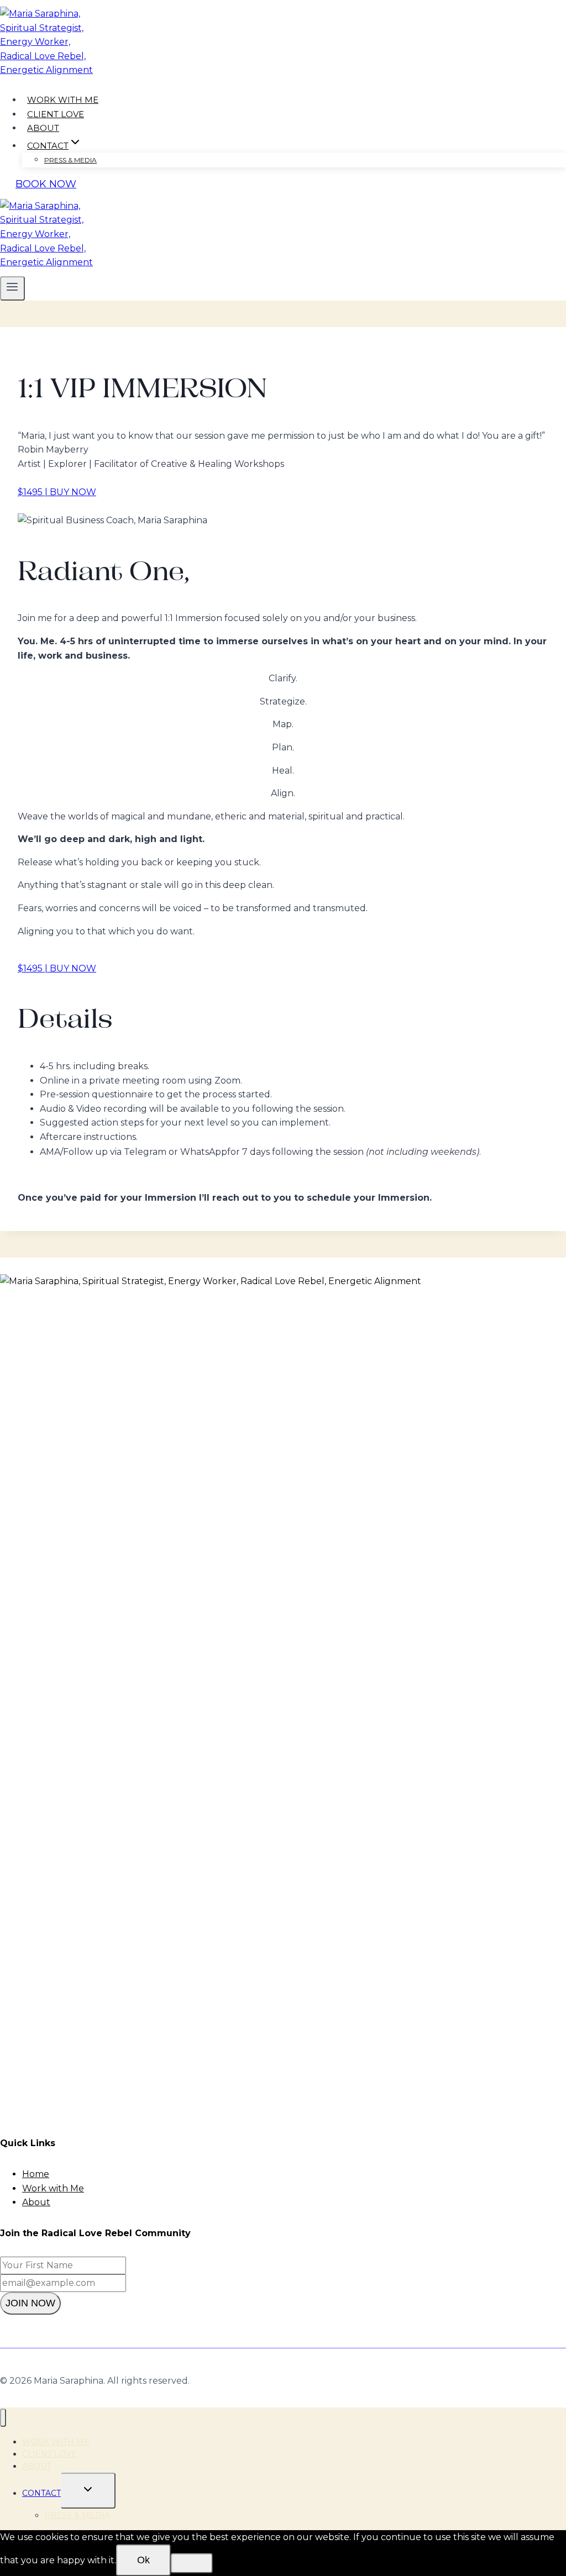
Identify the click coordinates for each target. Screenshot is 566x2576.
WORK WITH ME (63, 100)
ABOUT (43, 128)
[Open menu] (12, 288)
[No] (192, 2563)
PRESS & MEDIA (70, 160)
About (36, 2202)
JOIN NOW (30, 2303)
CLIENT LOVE (56, 114)
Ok (143, 2560)
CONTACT (41, 2493)
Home (36, 2174)
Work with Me (53, 2188)
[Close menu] (3, 2418)
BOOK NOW (46, 184)
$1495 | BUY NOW (57, 492)
